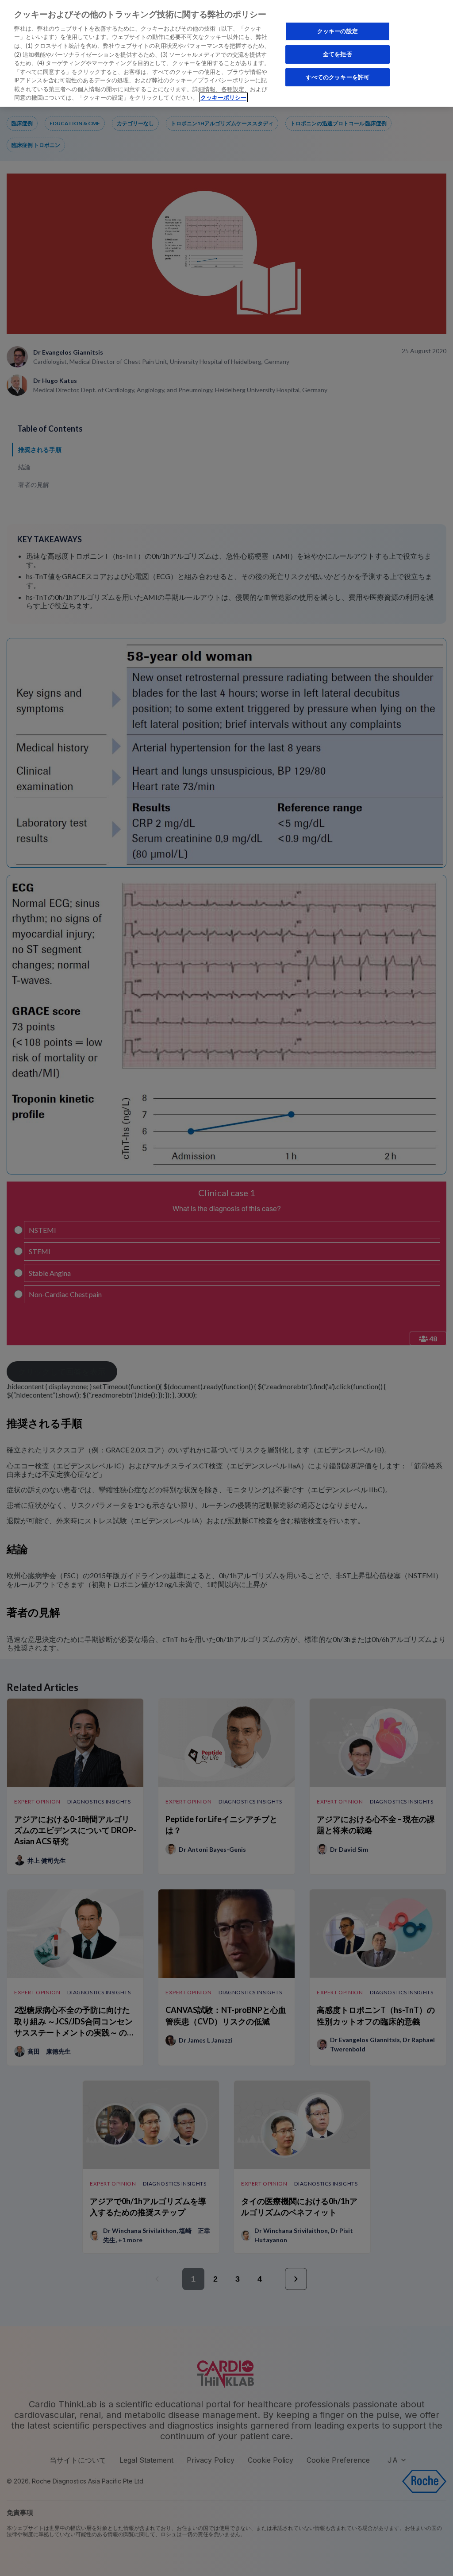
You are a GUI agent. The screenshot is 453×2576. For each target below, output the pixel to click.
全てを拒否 (338, 54)
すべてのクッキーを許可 (338, 77)
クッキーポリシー (223, 97)
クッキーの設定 (338, 31)
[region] (226, 53)
